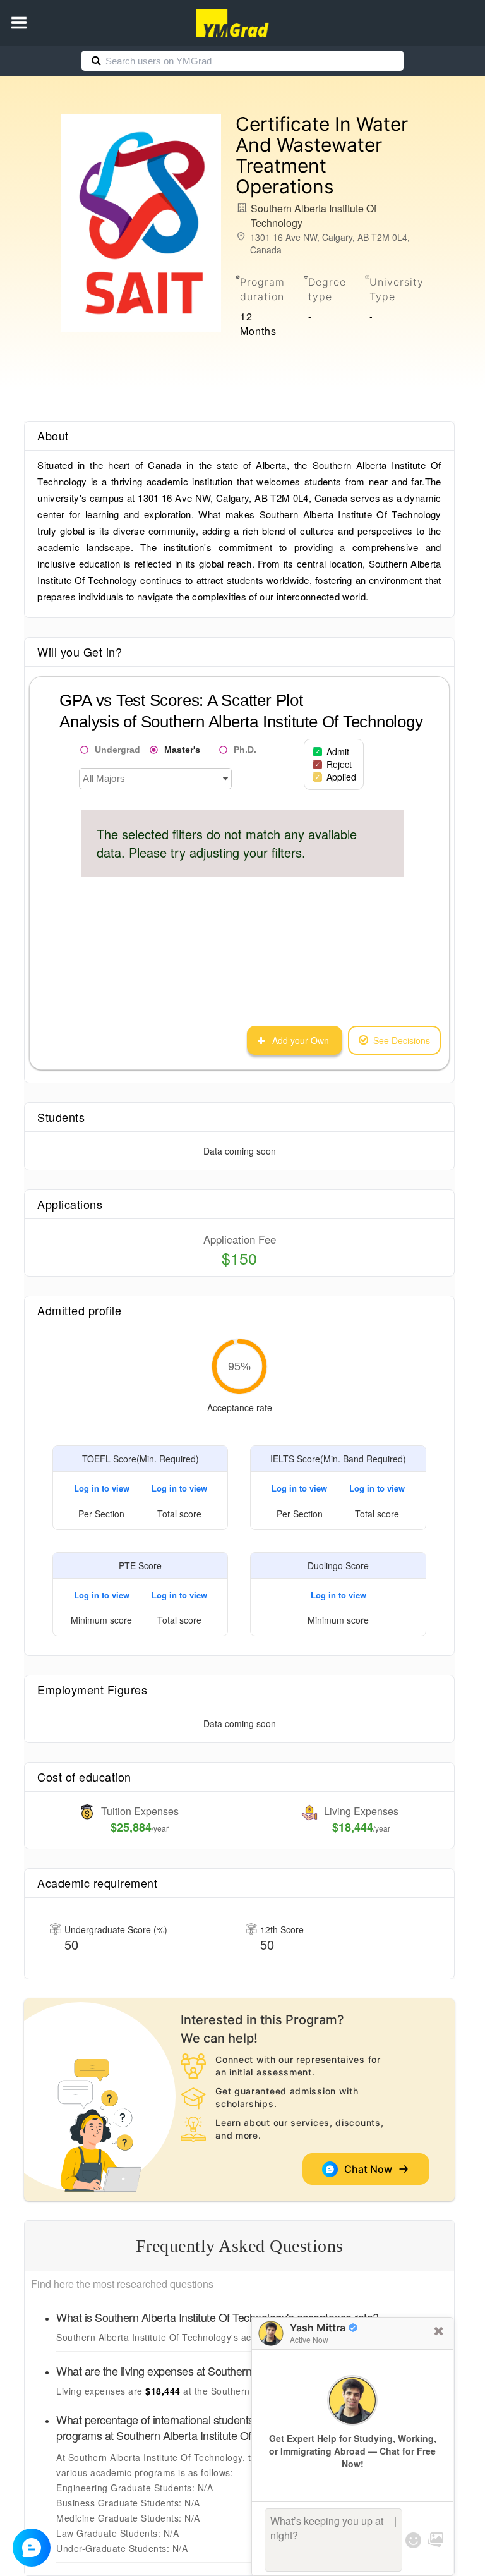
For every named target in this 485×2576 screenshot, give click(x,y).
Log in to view (102, 1488)
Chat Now (371, 2169)
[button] (19, 23)
